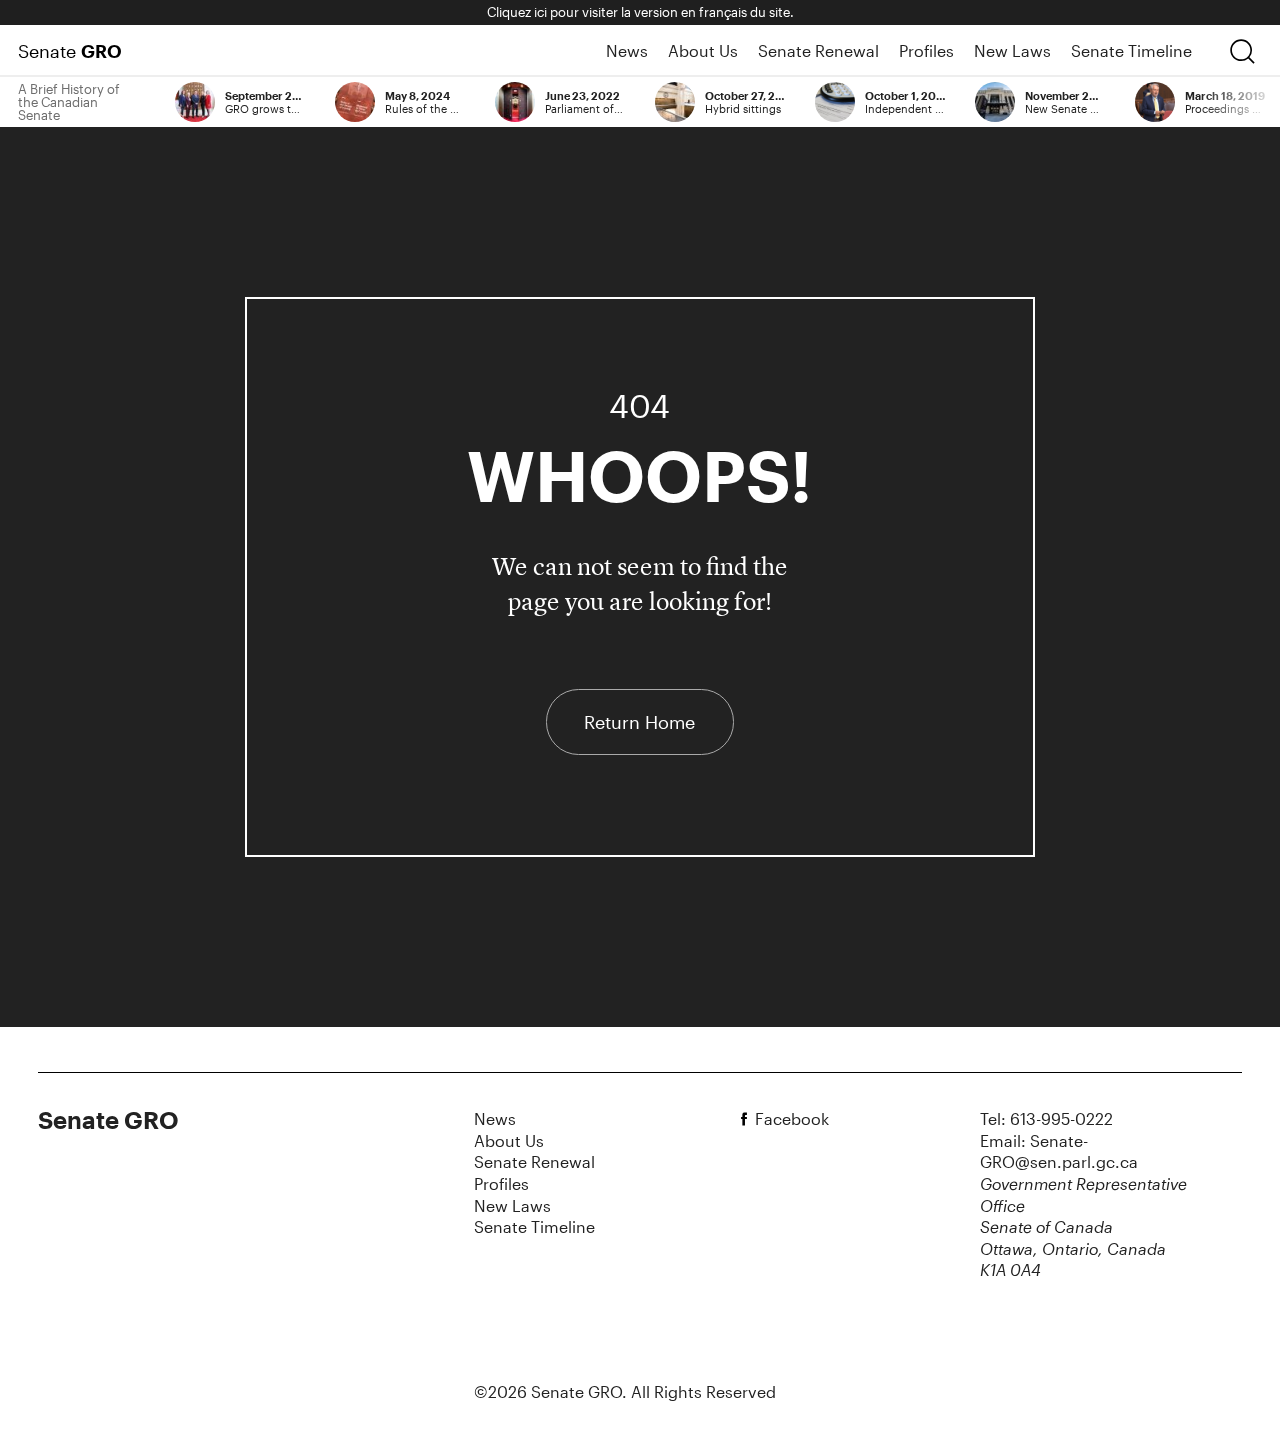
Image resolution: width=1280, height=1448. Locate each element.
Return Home (639, 722)
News (627, 50)
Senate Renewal (818, 50)
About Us (703, 50)
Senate (70, 51)
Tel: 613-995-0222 (1046, 1118)
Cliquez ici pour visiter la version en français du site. (640, 12)
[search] (1242, 51)
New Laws (1012, 50)
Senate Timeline (1131, 50)
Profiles (926, 50)
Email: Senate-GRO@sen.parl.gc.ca (1059, 1151)
